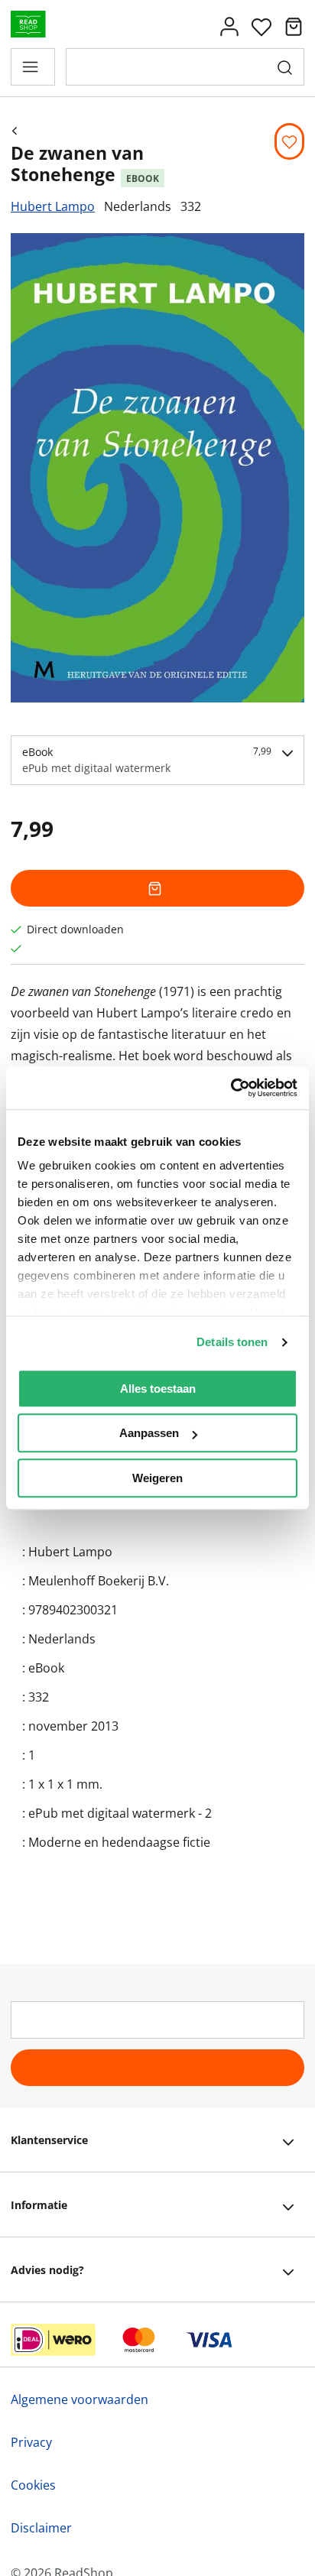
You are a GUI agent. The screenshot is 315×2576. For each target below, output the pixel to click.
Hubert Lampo (53, 206)
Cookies (33, 2485)
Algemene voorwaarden (80, 2399)
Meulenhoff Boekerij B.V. (99, 1581)
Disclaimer (41, 2528)
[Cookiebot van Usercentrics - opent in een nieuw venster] (231, 1088)
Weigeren (157, 1478)
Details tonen (232, 1342)
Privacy (31, 2442)
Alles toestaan (158, 1389)
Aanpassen (149, 1433)
